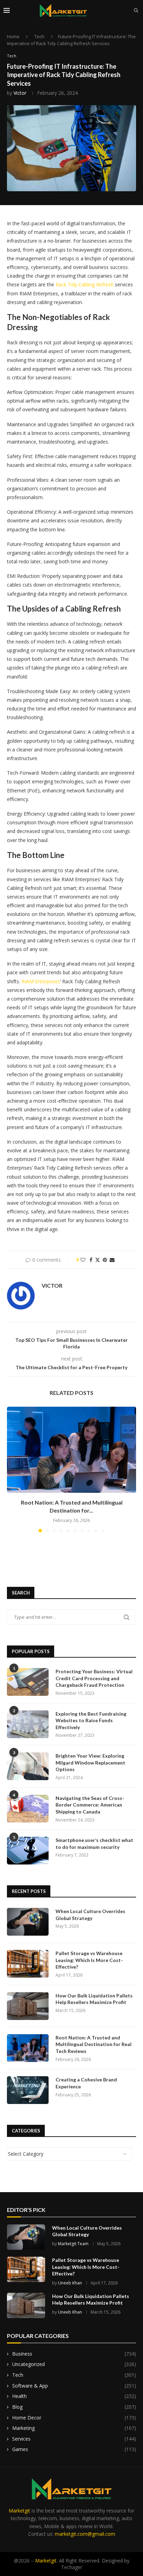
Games (74, 2449)
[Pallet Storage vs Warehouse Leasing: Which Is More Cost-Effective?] (28, 1964)
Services (74, 2439)
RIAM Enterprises (41, 981)
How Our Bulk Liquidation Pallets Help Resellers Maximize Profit (94, 1999)
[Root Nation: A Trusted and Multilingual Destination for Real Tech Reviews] (71, 1450)
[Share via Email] (112, 1260)
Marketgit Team (73, 2244)
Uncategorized (74, 2364)
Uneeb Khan (70, 2283)
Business (74, 2354)
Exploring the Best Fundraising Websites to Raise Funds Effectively (91, 1720)
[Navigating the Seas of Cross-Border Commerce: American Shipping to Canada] (28, 1809)
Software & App (74, 2386)
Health (74, 2396)
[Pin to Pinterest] (105, 1260)
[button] (13, 1469)
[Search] (136, 10)
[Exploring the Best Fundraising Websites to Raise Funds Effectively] (28, 1724)
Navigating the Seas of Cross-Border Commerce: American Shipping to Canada (90, 1805)
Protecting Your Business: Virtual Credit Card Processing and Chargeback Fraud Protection (94, 1678)
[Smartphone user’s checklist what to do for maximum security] (28, 1851)
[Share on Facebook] (91, 1260)
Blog (74, 2407)
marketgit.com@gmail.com (85, 2534)
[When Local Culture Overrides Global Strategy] (28, 1922)
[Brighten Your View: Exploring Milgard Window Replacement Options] (28, 1766)
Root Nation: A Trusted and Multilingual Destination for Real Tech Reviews (94, 2044)
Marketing (74, 2428)
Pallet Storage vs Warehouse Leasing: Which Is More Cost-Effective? (89, 1960)
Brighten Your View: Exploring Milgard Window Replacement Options (90, 1762)
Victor (20, 93)
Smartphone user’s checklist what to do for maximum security (94, 1843)
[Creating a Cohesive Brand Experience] (28, 2090)
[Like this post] (83, 1260)
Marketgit (19, 2511)
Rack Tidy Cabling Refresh (85, 284)
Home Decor (74, 2418)
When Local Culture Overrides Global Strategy (90, 1915)
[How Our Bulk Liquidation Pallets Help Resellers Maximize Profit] (28, 2006)
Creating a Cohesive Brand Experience (86, 2083)
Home (13, 36)
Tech (39, 36)
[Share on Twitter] (98, 1260)
